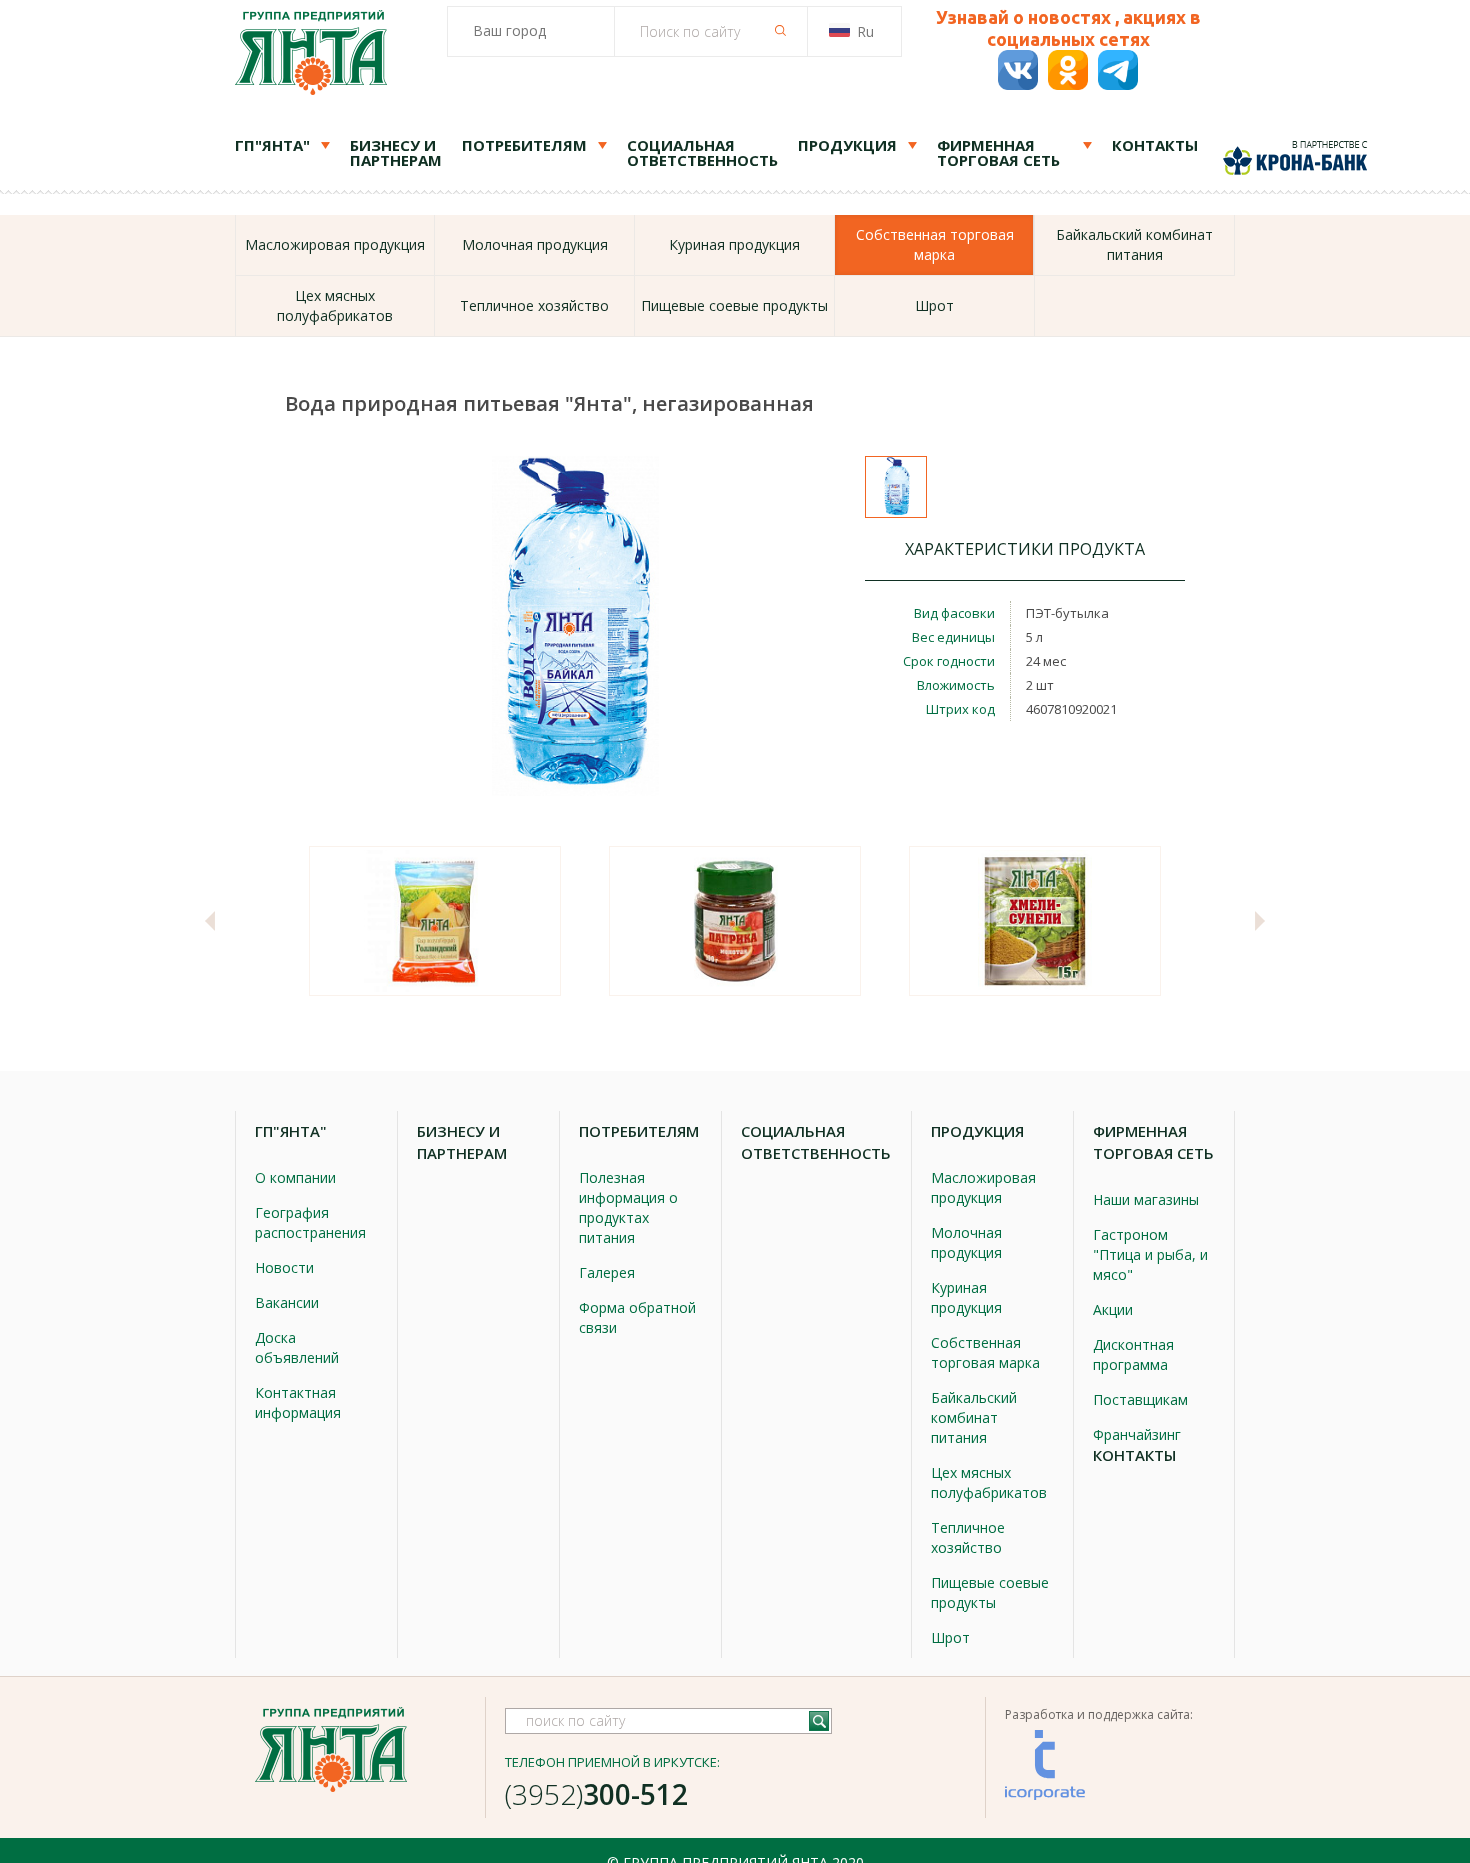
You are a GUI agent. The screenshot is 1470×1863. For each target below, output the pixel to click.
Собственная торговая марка (985, 1352)
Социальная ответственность (702, 152)
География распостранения (310, 1222)
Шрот (934, 305)
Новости (284, 1267)
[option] (435, 921)
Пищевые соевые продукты (734, 305)
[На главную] (311, 55)
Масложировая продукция (335, 244)
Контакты (1155, 145)
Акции (1113, 1309)
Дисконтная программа (1133, 1354)
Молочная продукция (535, 244)
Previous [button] (210, 921)
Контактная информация (298, 1402)
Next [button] (1260, 921)
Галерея (607, 1272)
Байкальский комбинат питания (1134, 244)
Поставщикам (1140, 1399)
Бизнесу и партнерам (396, 152)
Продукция (847, 145)
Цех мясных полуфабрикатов (335, 305)
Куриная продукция (734, 244)
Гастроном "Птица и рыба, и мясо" (1150, 1254)
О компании (295, 1177)
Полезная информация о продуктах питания (628, 1207)
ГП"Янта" (272, 145)
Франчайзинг (1137, 1434)
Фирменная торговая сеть (998, 152)
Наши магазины (1146, 1199)
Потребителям (524, 145)
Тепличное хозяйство (534, 305)
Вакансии (287, 1302)
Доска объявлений (297, 1347)
